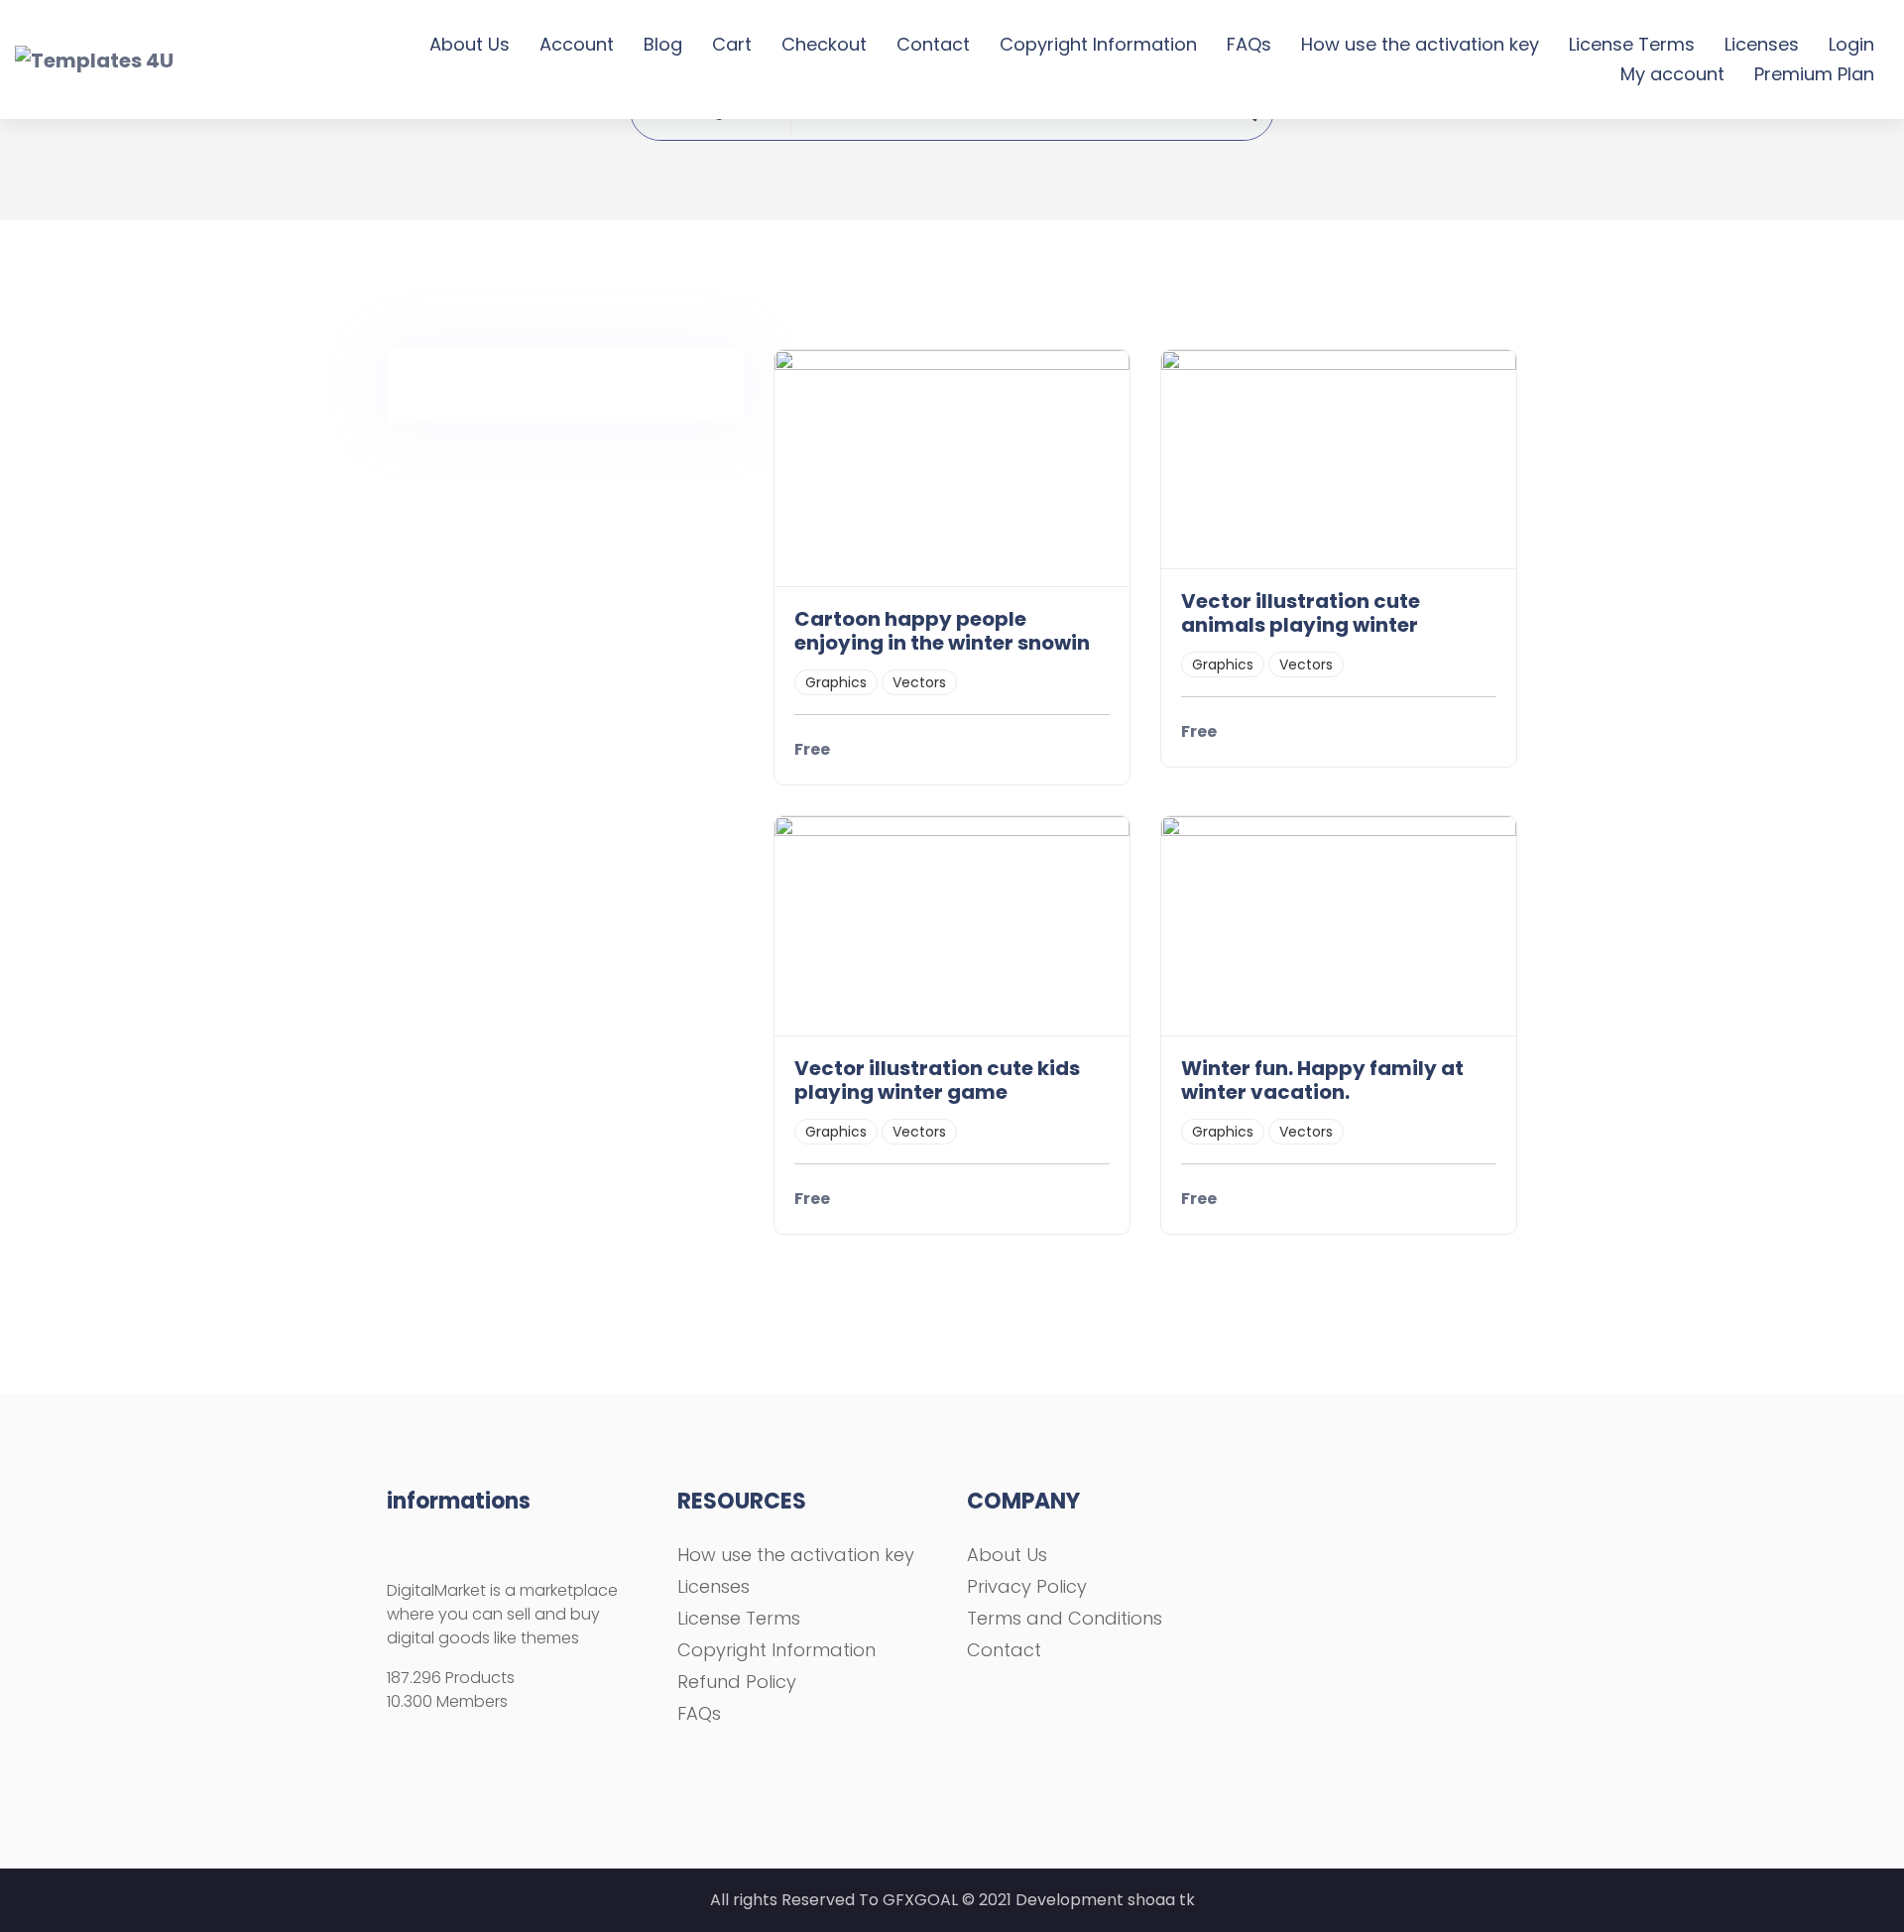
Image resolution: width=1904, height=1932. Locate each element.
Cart (732, 44)
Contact (933, 44)
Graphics (836, 682)
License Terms (1632, 44)
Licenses (1762, 44)
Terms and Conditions (1065, 1618)
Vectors (919, 682)
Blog (663, 44)
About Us (470, 44)
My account (1672, 74)
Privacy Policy (1027, 1586)
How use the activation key (1420, 44)
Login (1851, 44)
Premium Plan (1814, 74)
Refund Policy (737, 1682)
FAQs (1249, 44)
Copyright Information (1098, 44)
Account (577, 44)
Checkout (824, 44)
